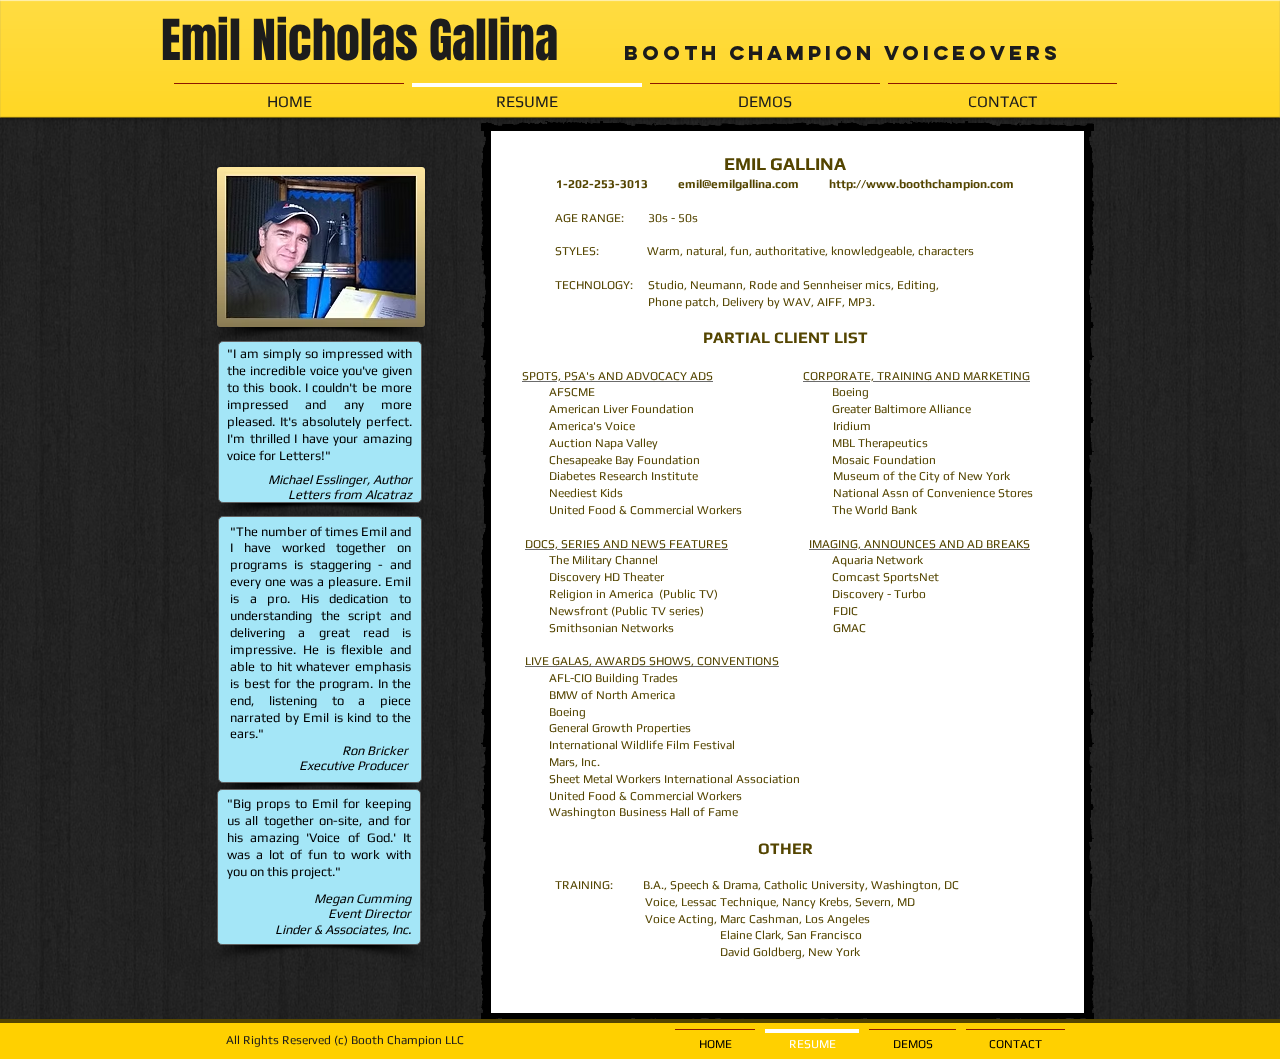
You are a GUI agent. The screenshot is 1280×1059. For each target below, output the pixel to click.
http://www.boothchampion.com (921, 184)
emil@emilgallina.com (738, 184)
